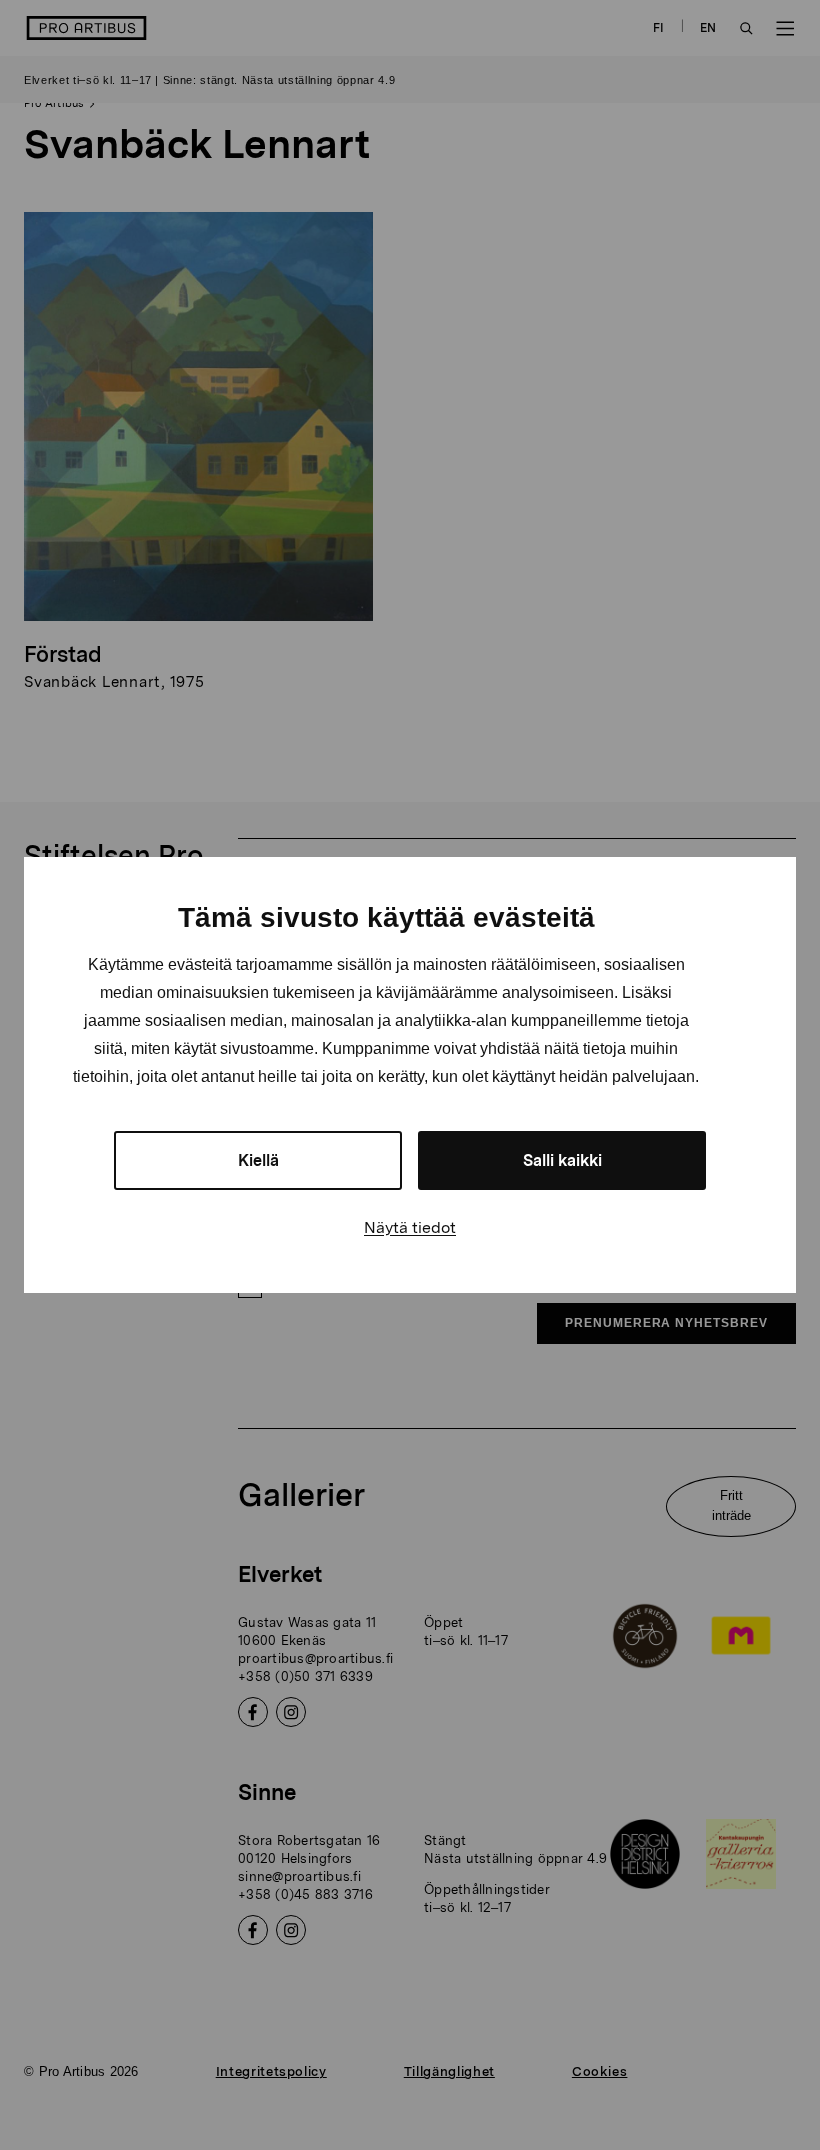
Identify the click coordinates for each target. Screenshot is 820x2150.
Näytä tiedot (410, 1227)
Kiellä (258, 1160)
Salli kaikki (562, 1160)
